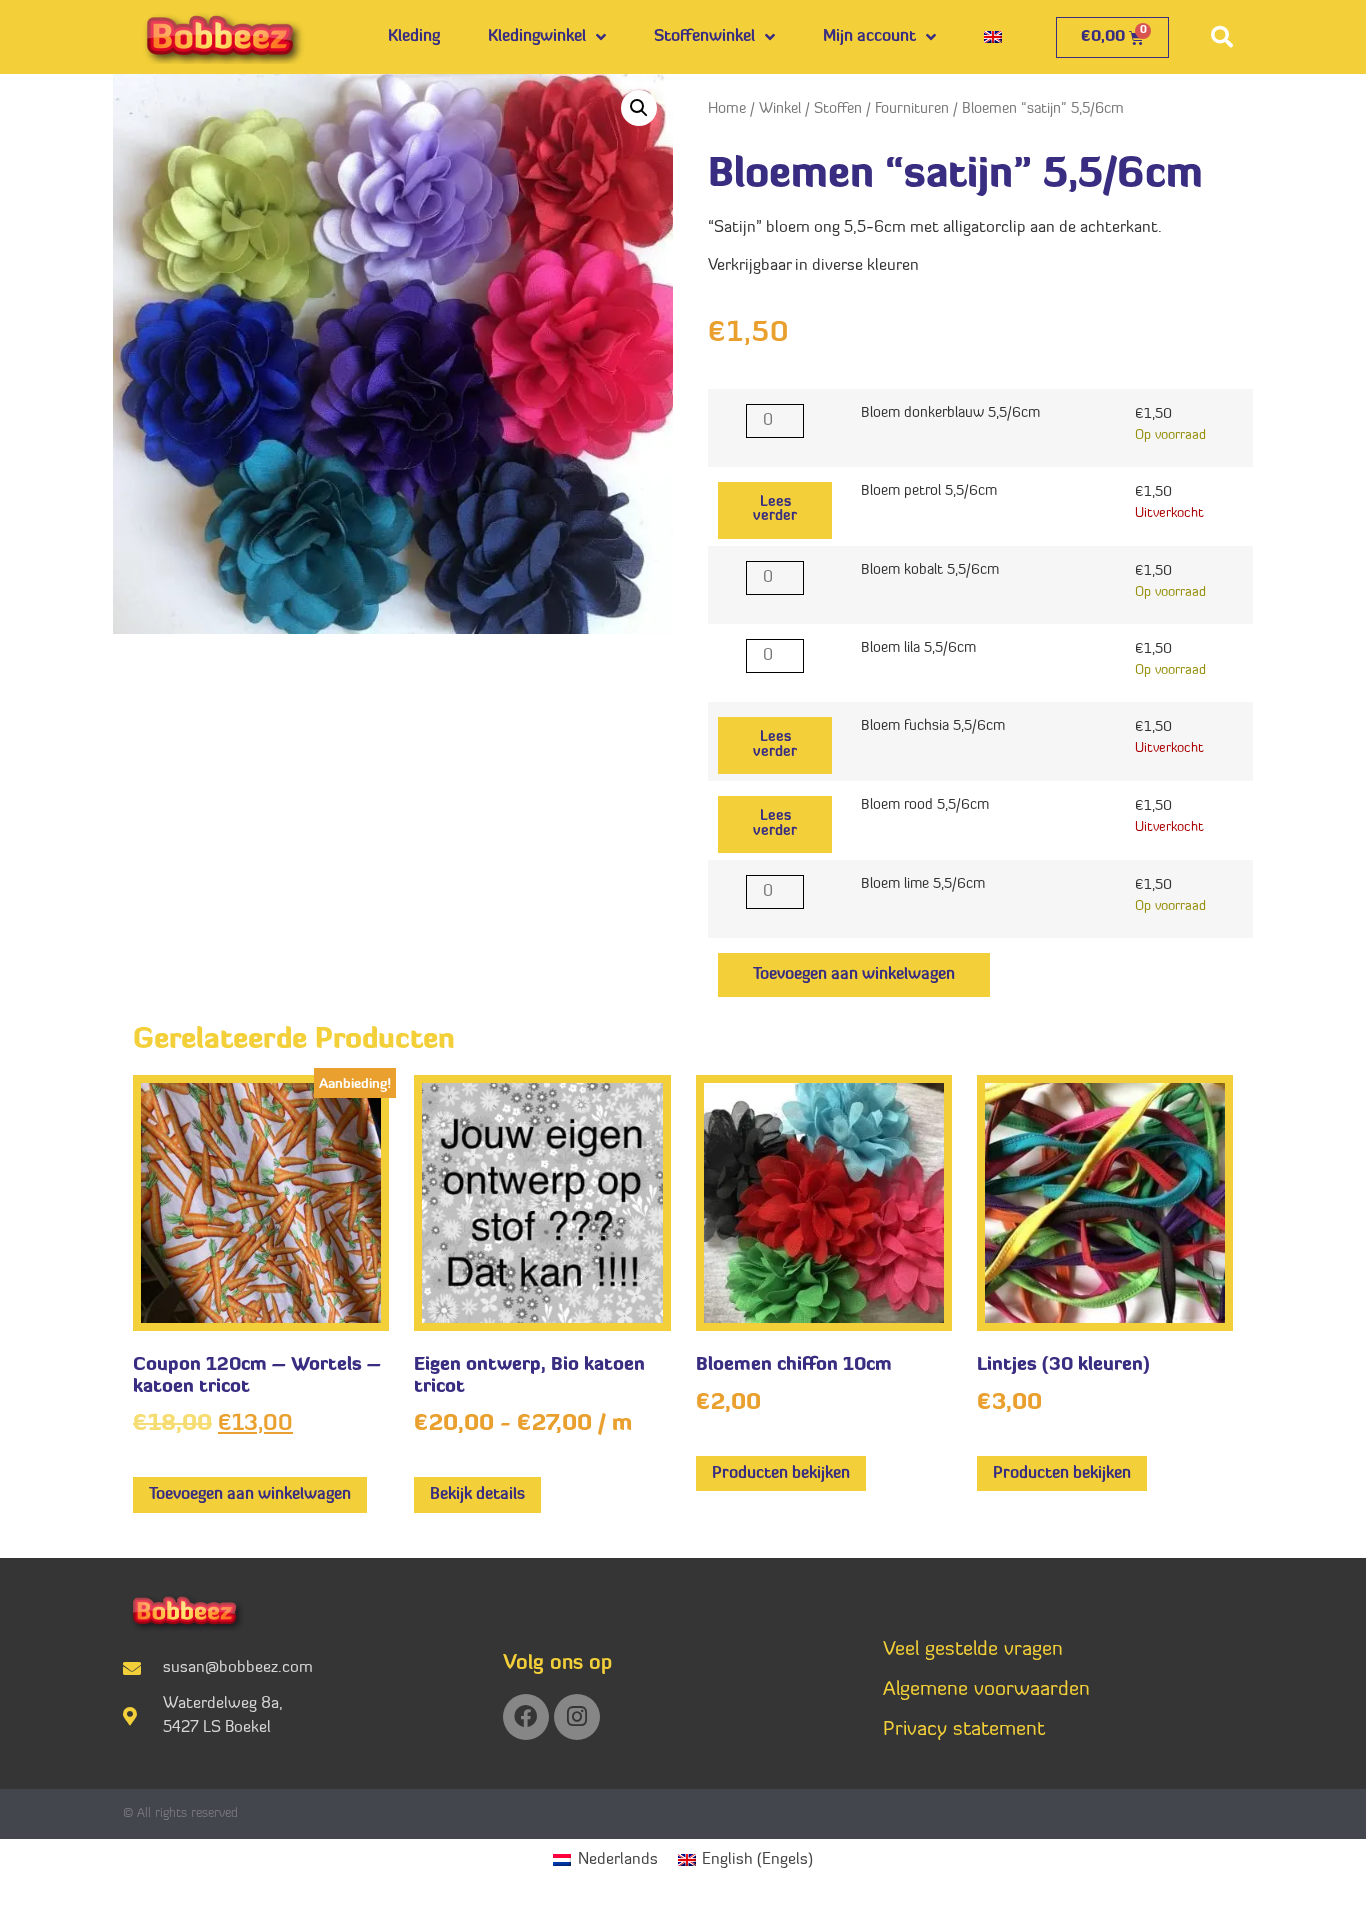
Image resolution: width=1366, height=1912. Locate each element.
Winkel (780, 109)
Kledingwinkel (537, 37)
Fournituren (912, 109)
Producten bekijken (781, 1474)
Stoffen (838, 109)
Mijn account (869, 37)
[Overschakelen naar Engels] (993, 37)
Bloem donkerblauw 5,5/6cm (950, 414)
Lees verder (775, 509)
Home (727, 109)
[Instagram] (577, 1717)
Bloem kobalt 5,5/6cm (930, 571)
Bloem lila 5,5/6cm (918, 649)
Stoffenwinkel (704, 37)
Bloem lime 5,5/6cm (923, 885)
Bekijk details (477, 1495)
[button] (1222, 37)
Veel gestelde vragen (973, 1650)
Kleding (414, 37)
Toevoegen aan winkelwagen (854, 975)
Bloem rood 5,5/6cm (925, 806)
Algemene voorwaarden (986, 1690)
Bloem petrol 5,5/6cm (929, 492)
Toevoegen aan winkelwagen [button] (250, 1495)
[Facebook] (526, 1717)
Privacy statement (964, 1730)
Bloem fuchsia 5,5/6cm (933, 727)
